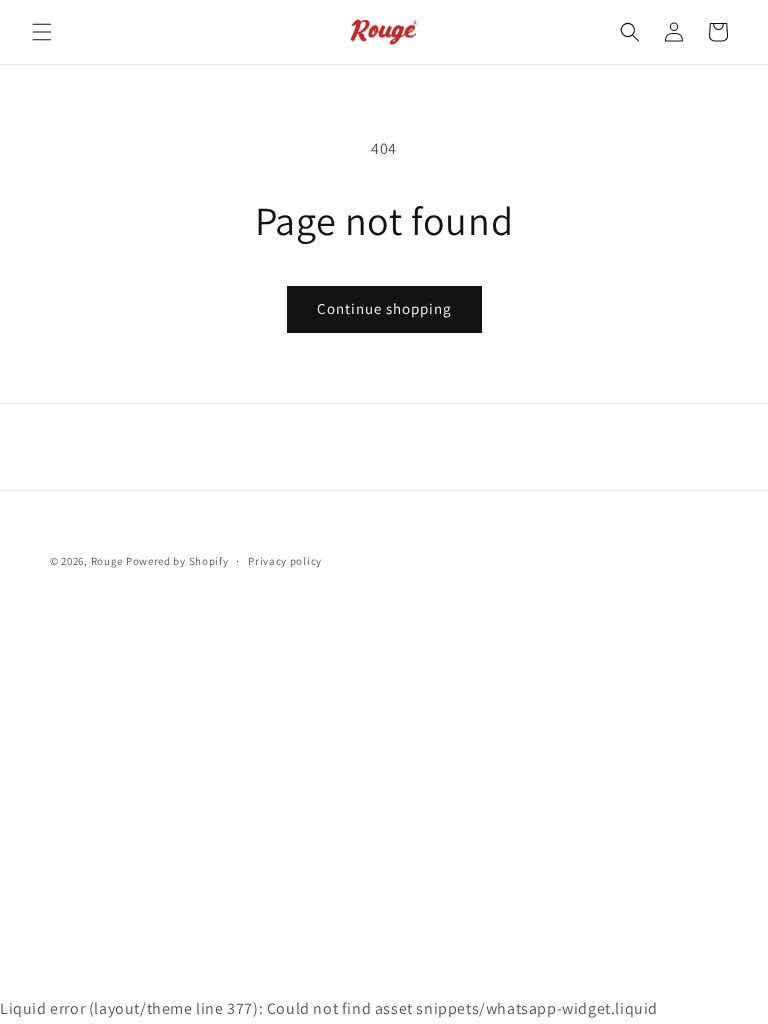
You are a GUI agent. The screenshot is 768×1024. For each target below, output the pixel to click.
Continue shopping (384, 308)
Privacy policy (285, 561)
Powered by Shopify (177, 561)
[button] (42, 32)
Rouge (107, 561)
